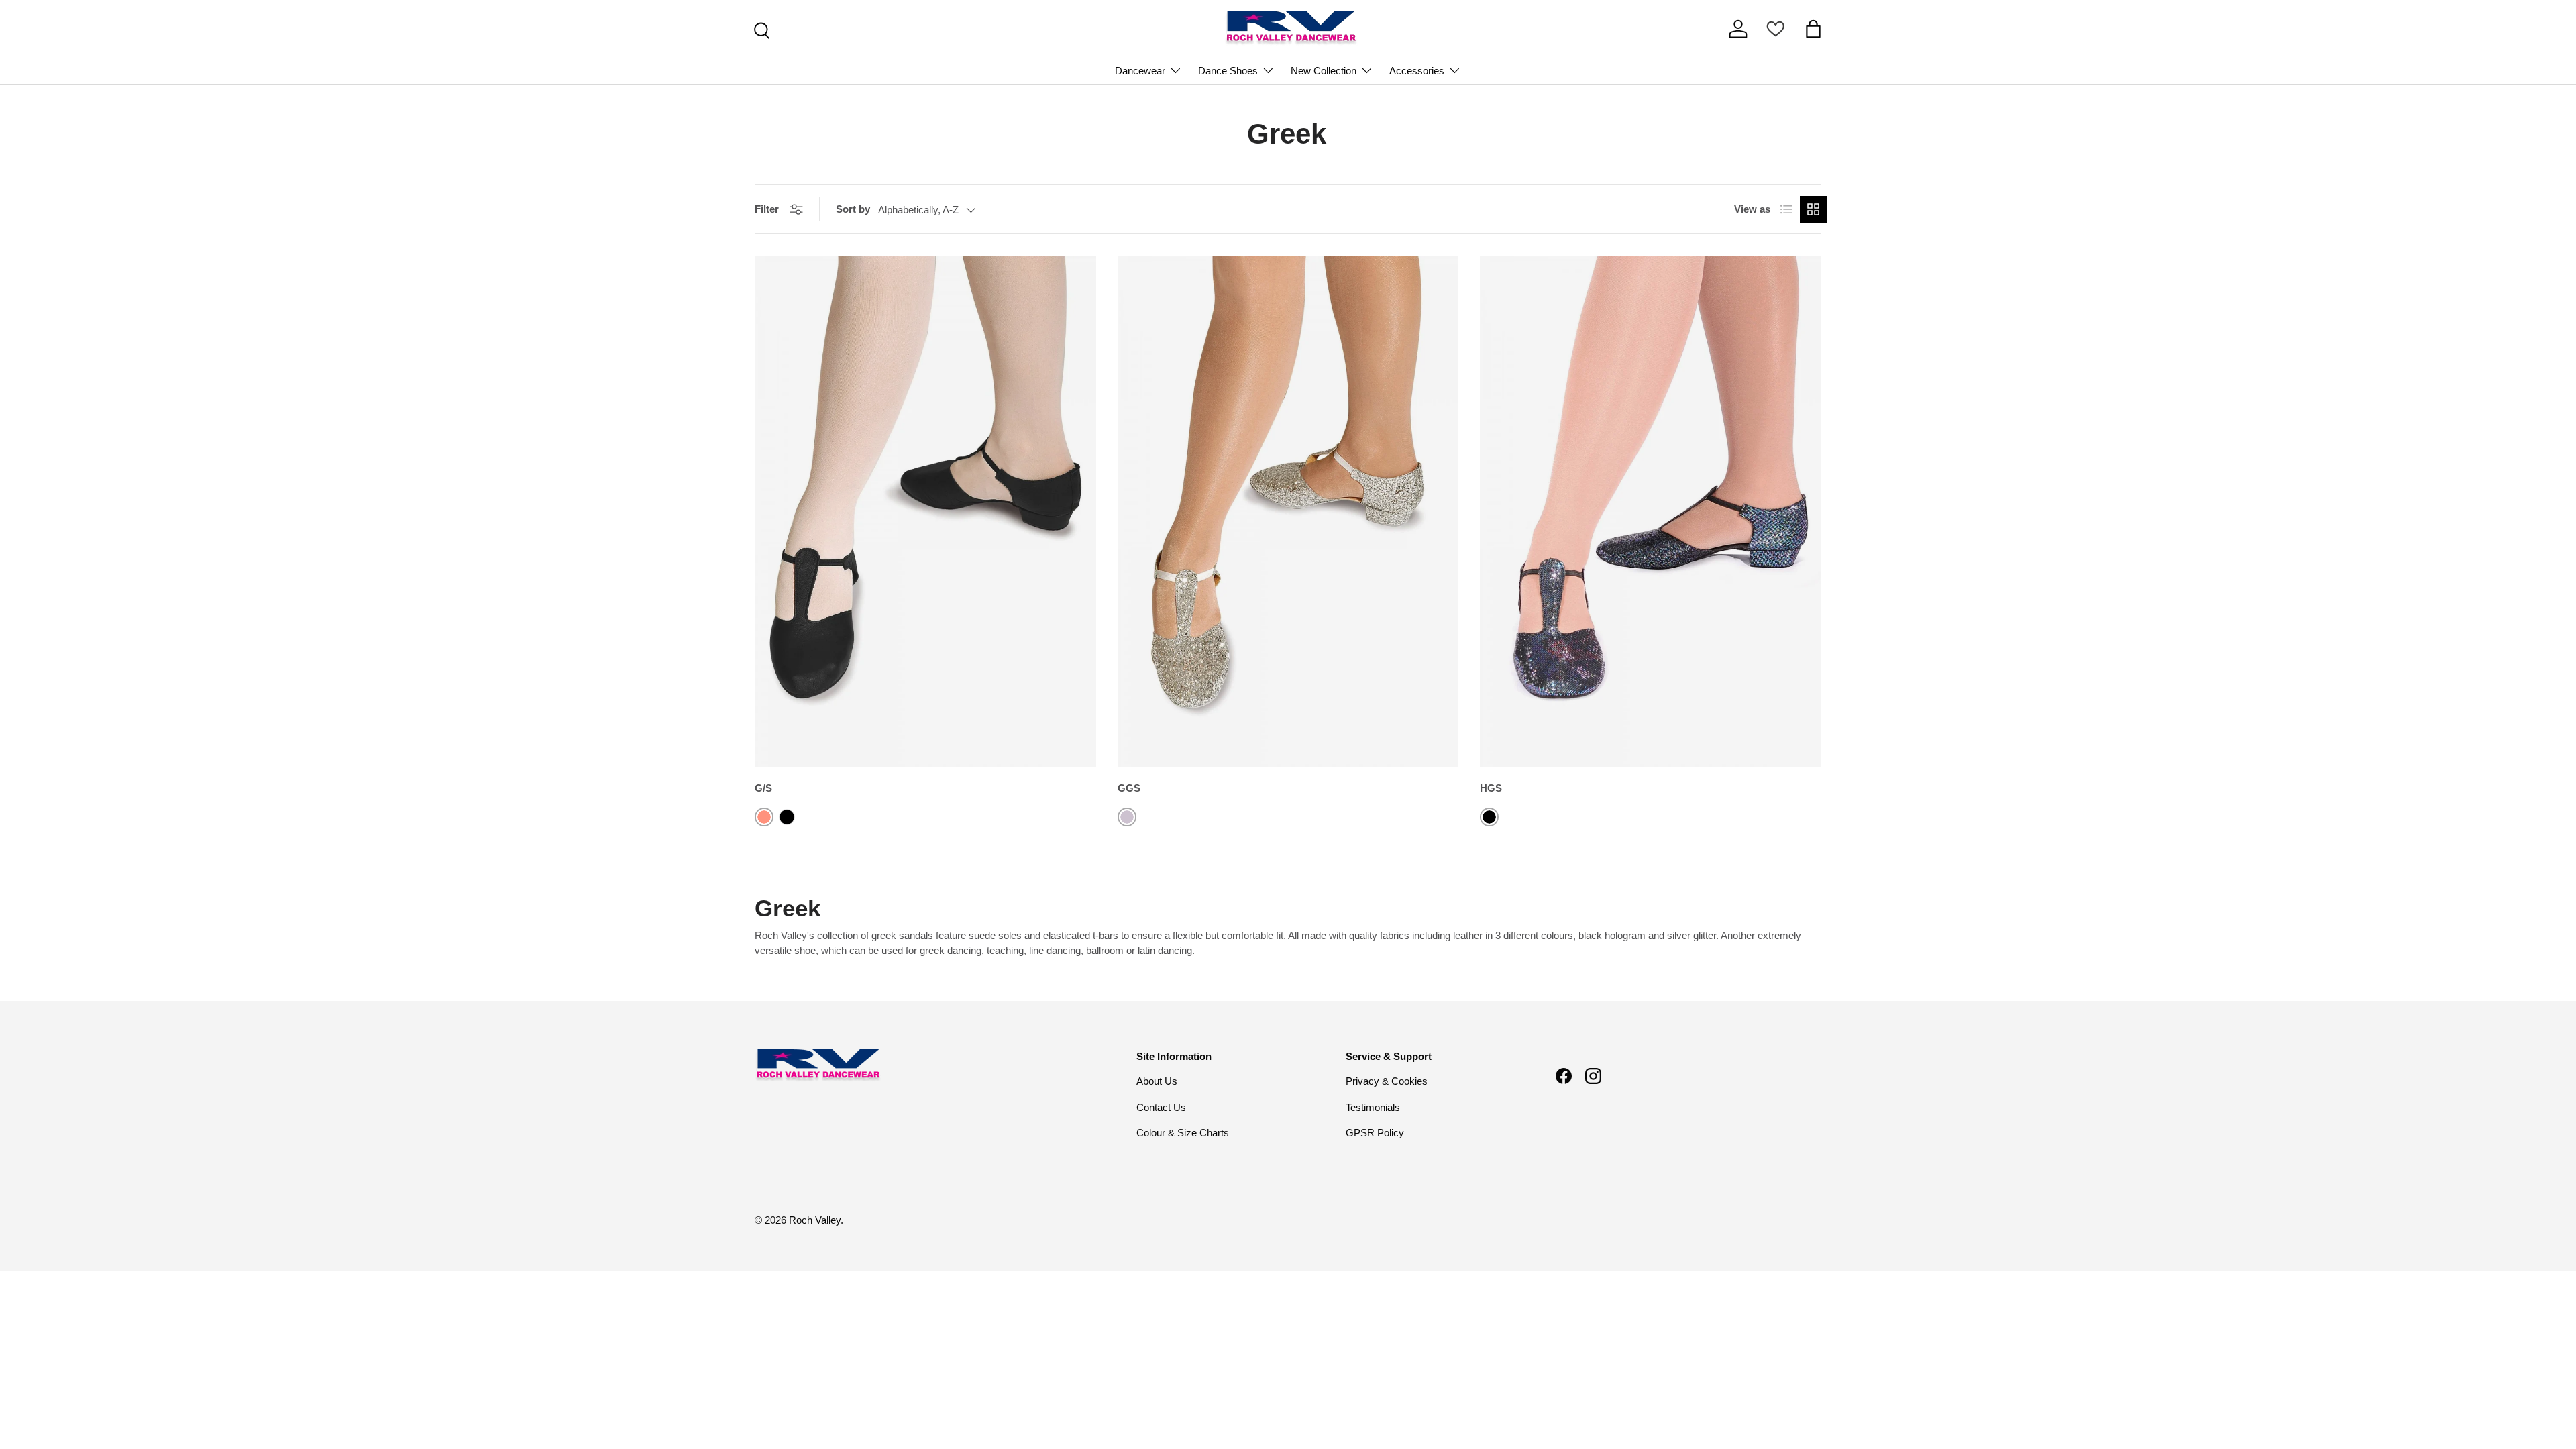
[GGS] (1288, 512)
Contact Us (1161, 1107)
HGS (1491, 788)
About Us (1157, 1081)
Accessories (1417, 71)
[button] (1813, 29)
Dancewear (1140, 71)
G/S (763, 788)
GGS (1129, 788)
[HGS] (1651, 512)
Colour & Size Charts (1183, 1133)
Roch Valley (815, 1220)
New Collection (1324, 71)
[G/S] (925, 512)
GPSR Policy (1375, 1133)
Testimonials (1373, 1107)
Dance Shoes (1228, 71)
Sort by (853, 209)
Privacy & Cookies (1387, 1081)
